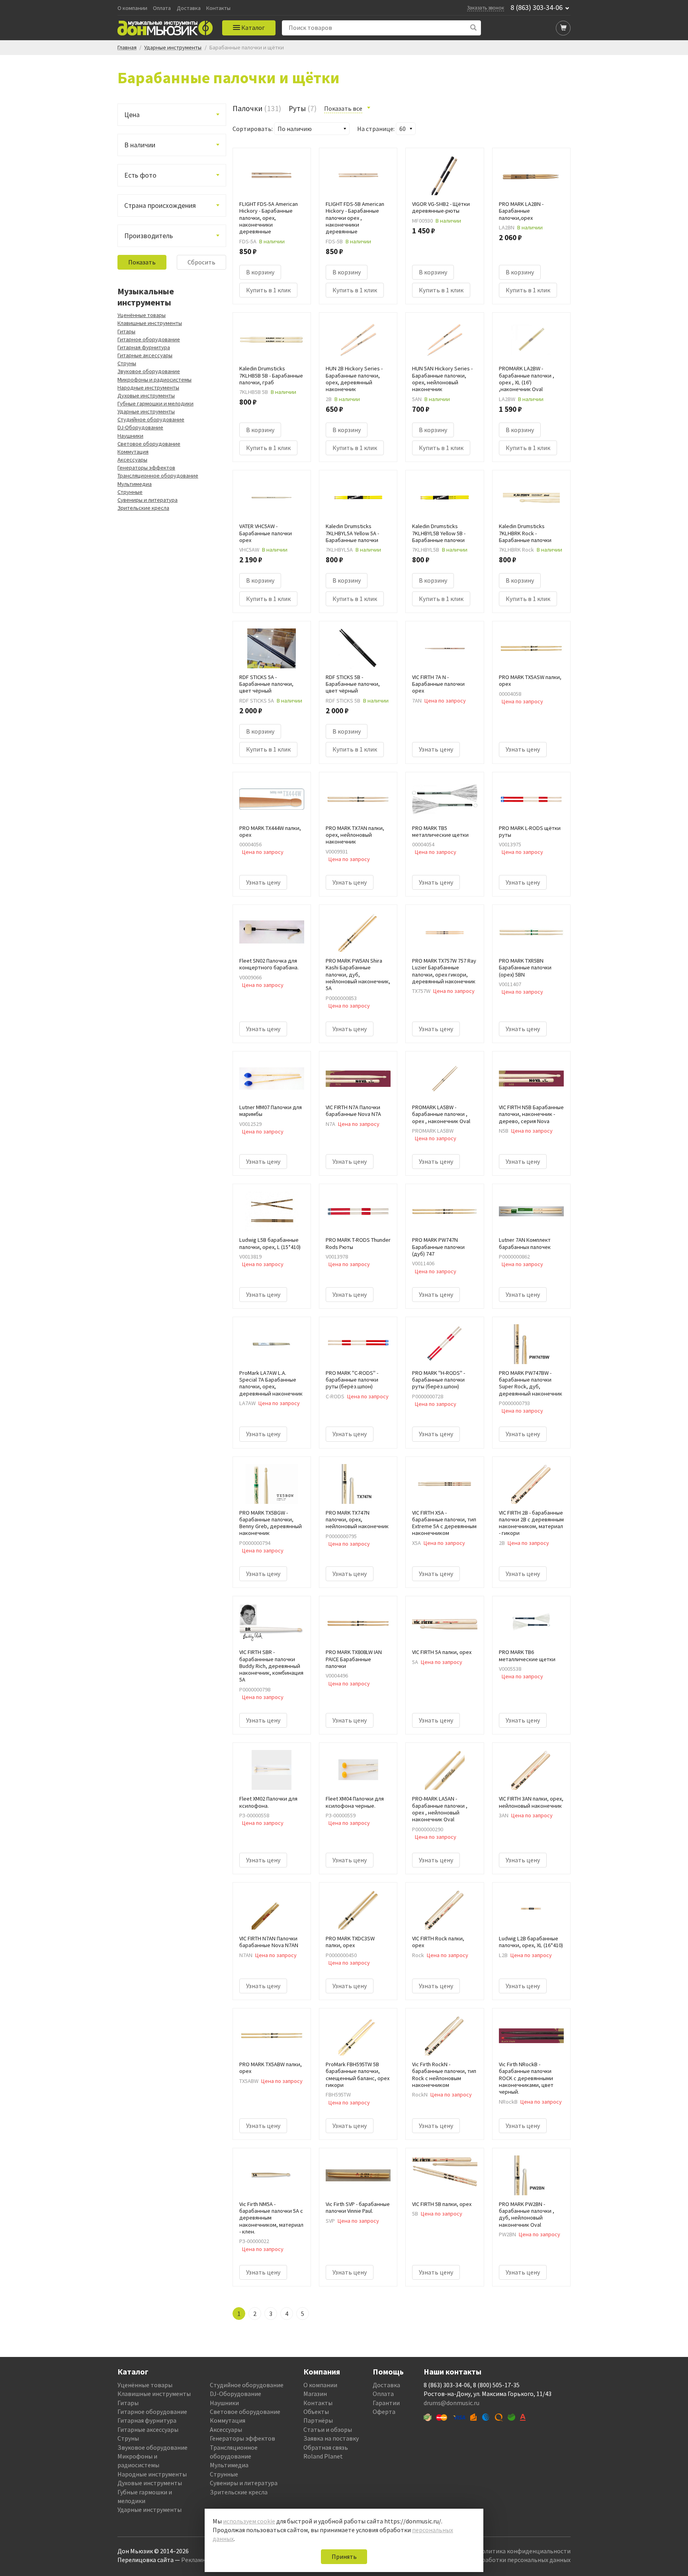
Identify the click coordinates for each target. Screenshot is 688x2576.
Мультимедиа (135, 484)
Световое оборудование (149, 444)
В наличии (140, 145)
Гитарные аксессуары (145, 355)
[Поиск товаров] (474, 28)
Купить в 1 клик (268, 290)
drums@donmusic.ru (451, 2403)
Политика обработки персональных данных (508, 2560)
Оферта (384, 2412)
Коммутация (133, 452)
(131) (257, 108)
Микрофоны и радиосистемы (154, 380)
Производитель (149, 236)
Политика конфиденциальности (524, 2551)
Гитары (126, 331)
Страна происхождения (160, 206)
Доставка (189, 8)
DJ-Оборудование (140, 427)
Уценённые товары (142, 315)
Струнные (130, 492)
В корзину (260, 272)
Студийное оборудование (151, 419)
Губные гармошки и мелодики (155, 403)
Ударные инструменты (146, 411)
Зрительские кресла (143, 508)
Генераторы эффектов (146, 468)
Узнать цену (436, 749)
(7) (303, 108)
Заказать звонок (486, 8)
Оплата (162, 8)
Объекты (316, 2412)
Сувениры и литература (148, 500)
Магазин (315, 2394)
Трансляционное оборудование (158, 476)
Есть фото (140, 175)
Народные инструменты (148, 388)
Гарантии (386, 2403)
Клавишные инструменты (150, 323)
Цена (132, 115)
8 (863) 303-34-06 (537, 8)
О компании (132, 8)
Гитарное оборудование (149, 339)
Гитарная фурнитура (144, 347)
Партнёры (318, 2420)
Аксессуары (132, 460)
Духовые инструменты (146, 395)
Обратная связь (326, 2447)
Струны (127, 363)
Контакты (218, 8)
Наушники (130, 436)
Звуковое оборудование (149, 371)
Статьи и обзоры (328, 2429)
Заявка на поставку (331, 2438)
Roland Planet (323, 2456)
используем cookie (249, 2521)
